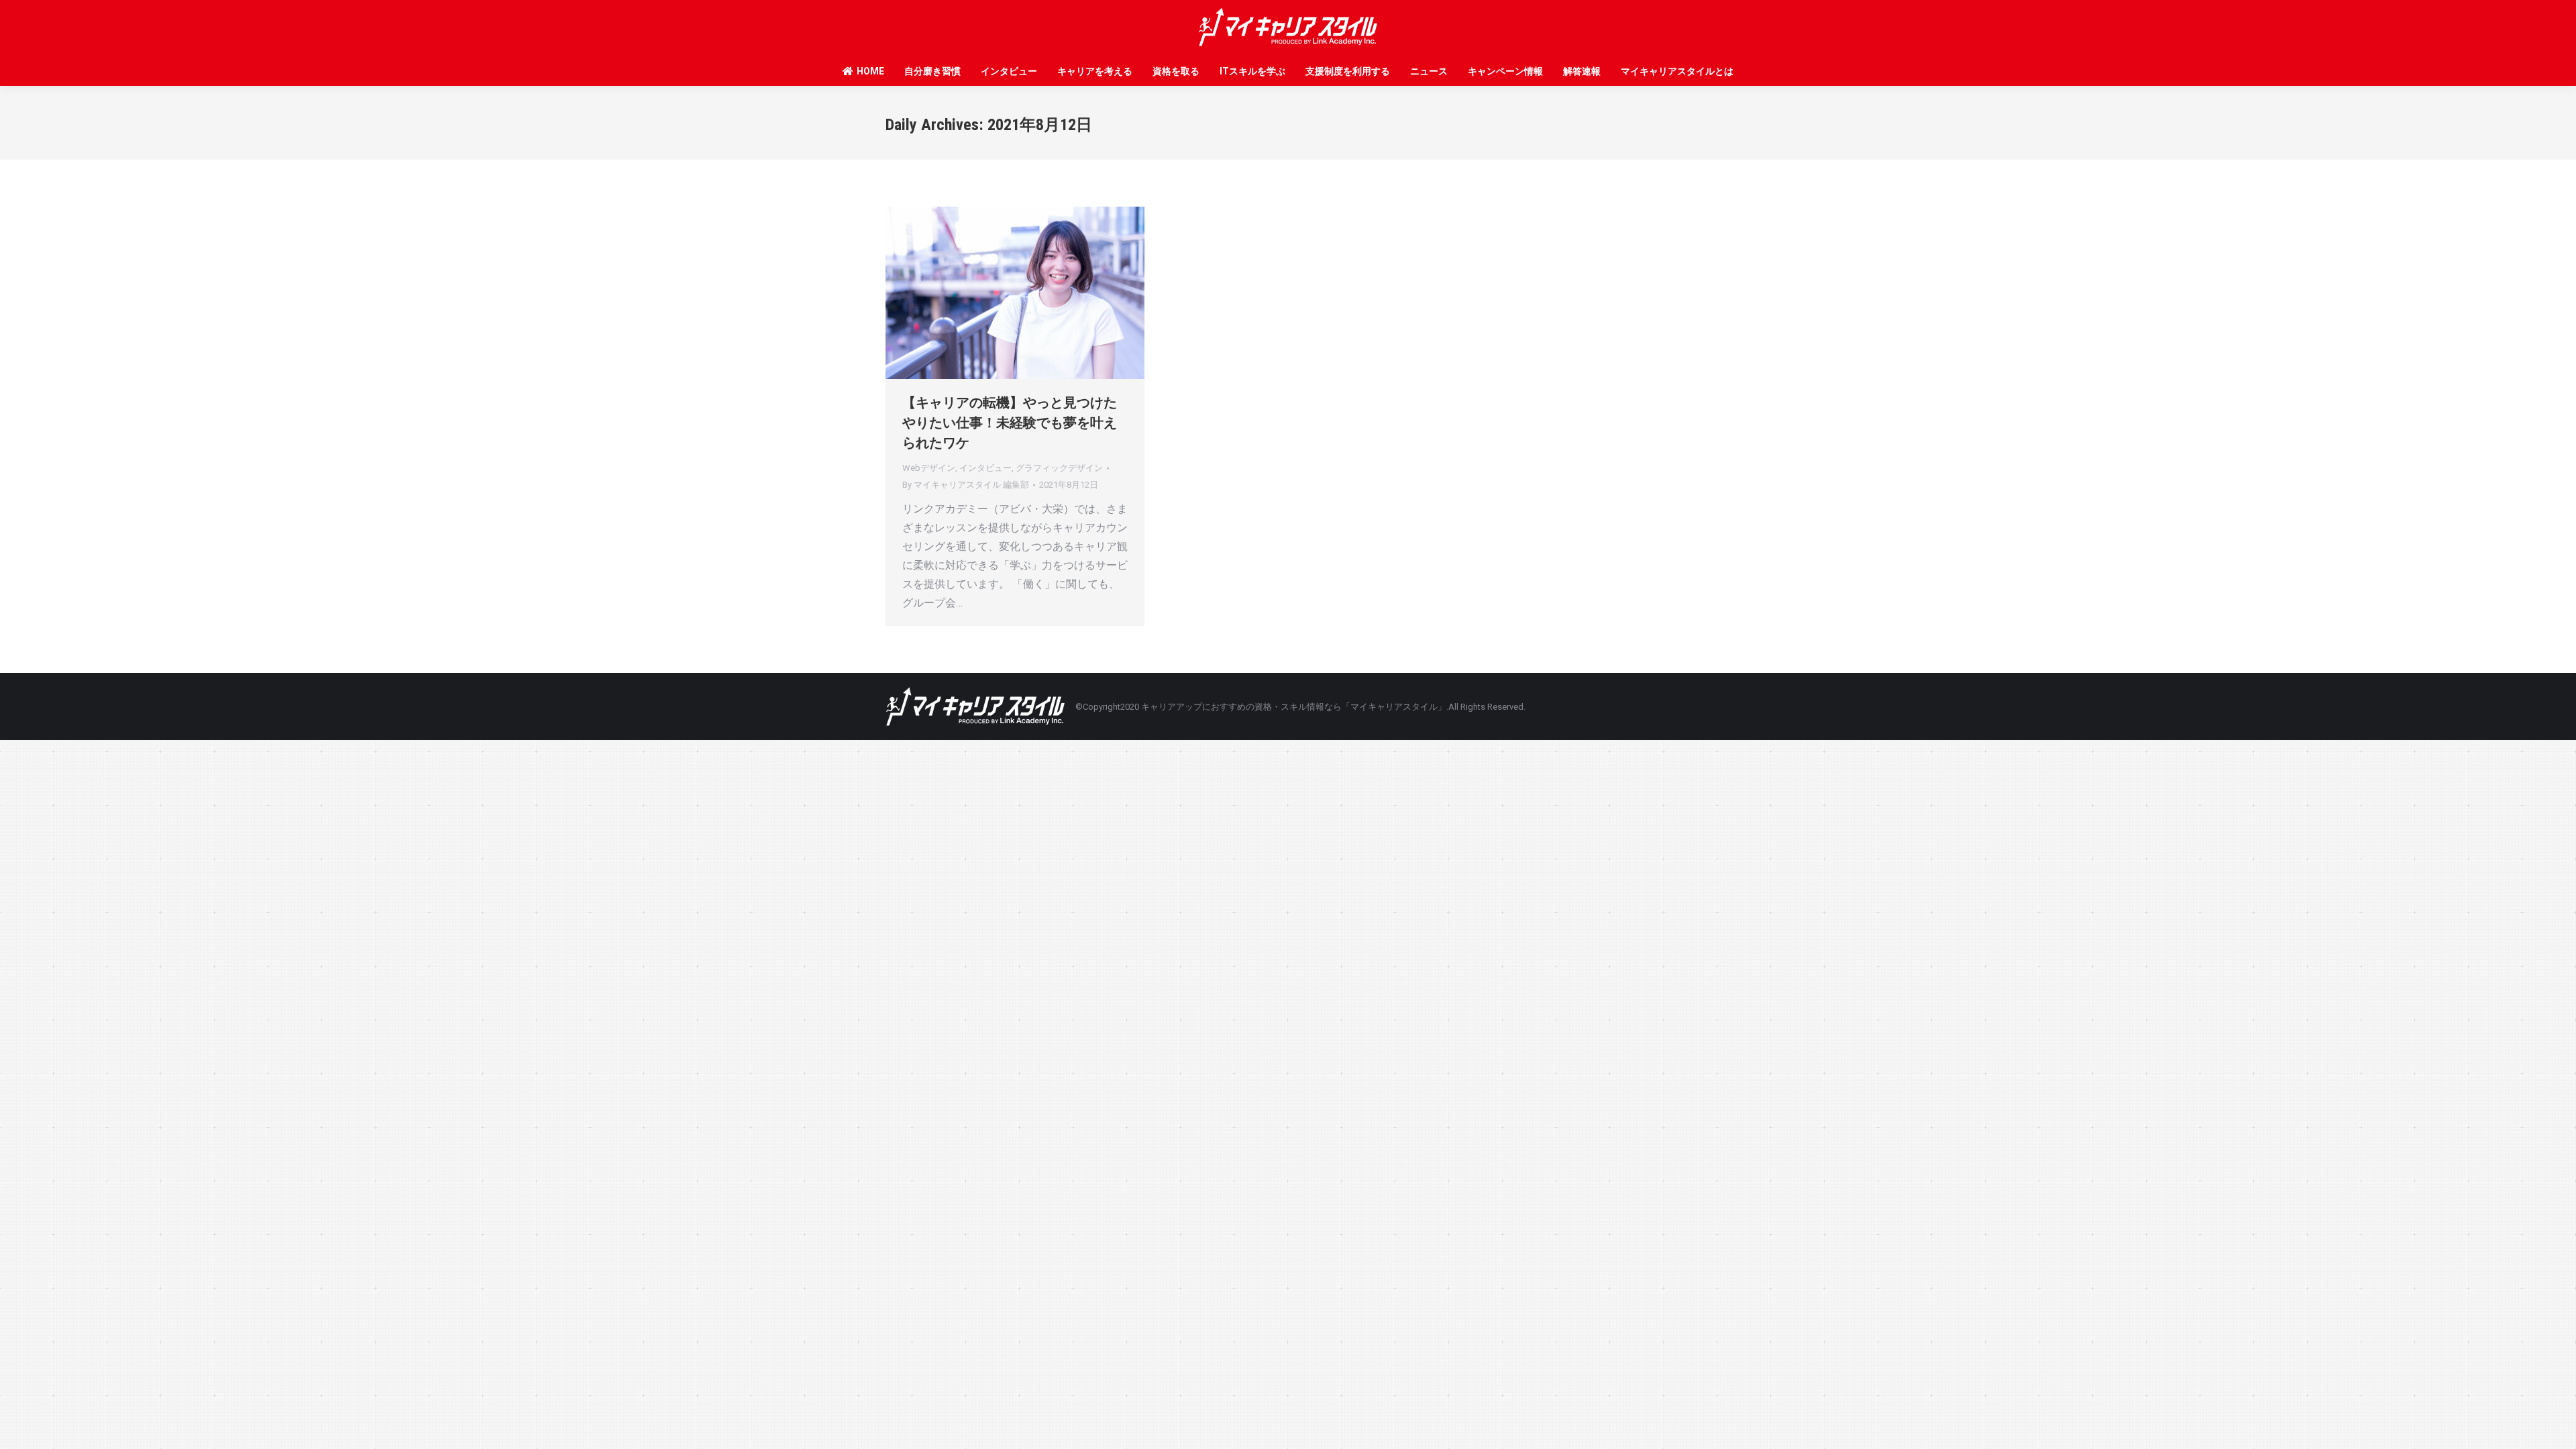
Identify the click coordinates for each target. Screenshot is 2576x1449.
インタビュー (1009, 71)
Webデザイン (929, 468)
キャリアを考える (1095, 71)
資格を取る (1176, 71)
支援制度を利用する (1348, 71)
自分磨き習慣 (932, 71)
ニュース (1429, 71)
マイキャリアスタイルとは (1677, 71)
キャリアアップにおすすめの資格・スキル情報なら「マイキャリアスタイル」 (1294, 707)
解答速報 (1582, 71)
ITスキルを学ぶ (1252, 71)
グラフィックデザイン (1059, 468)
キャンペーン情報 (1505, 71)
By (966, 485)
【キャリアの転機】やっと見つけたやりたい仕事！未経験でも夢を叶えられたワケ (1010, 423)
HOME (870, 71)
